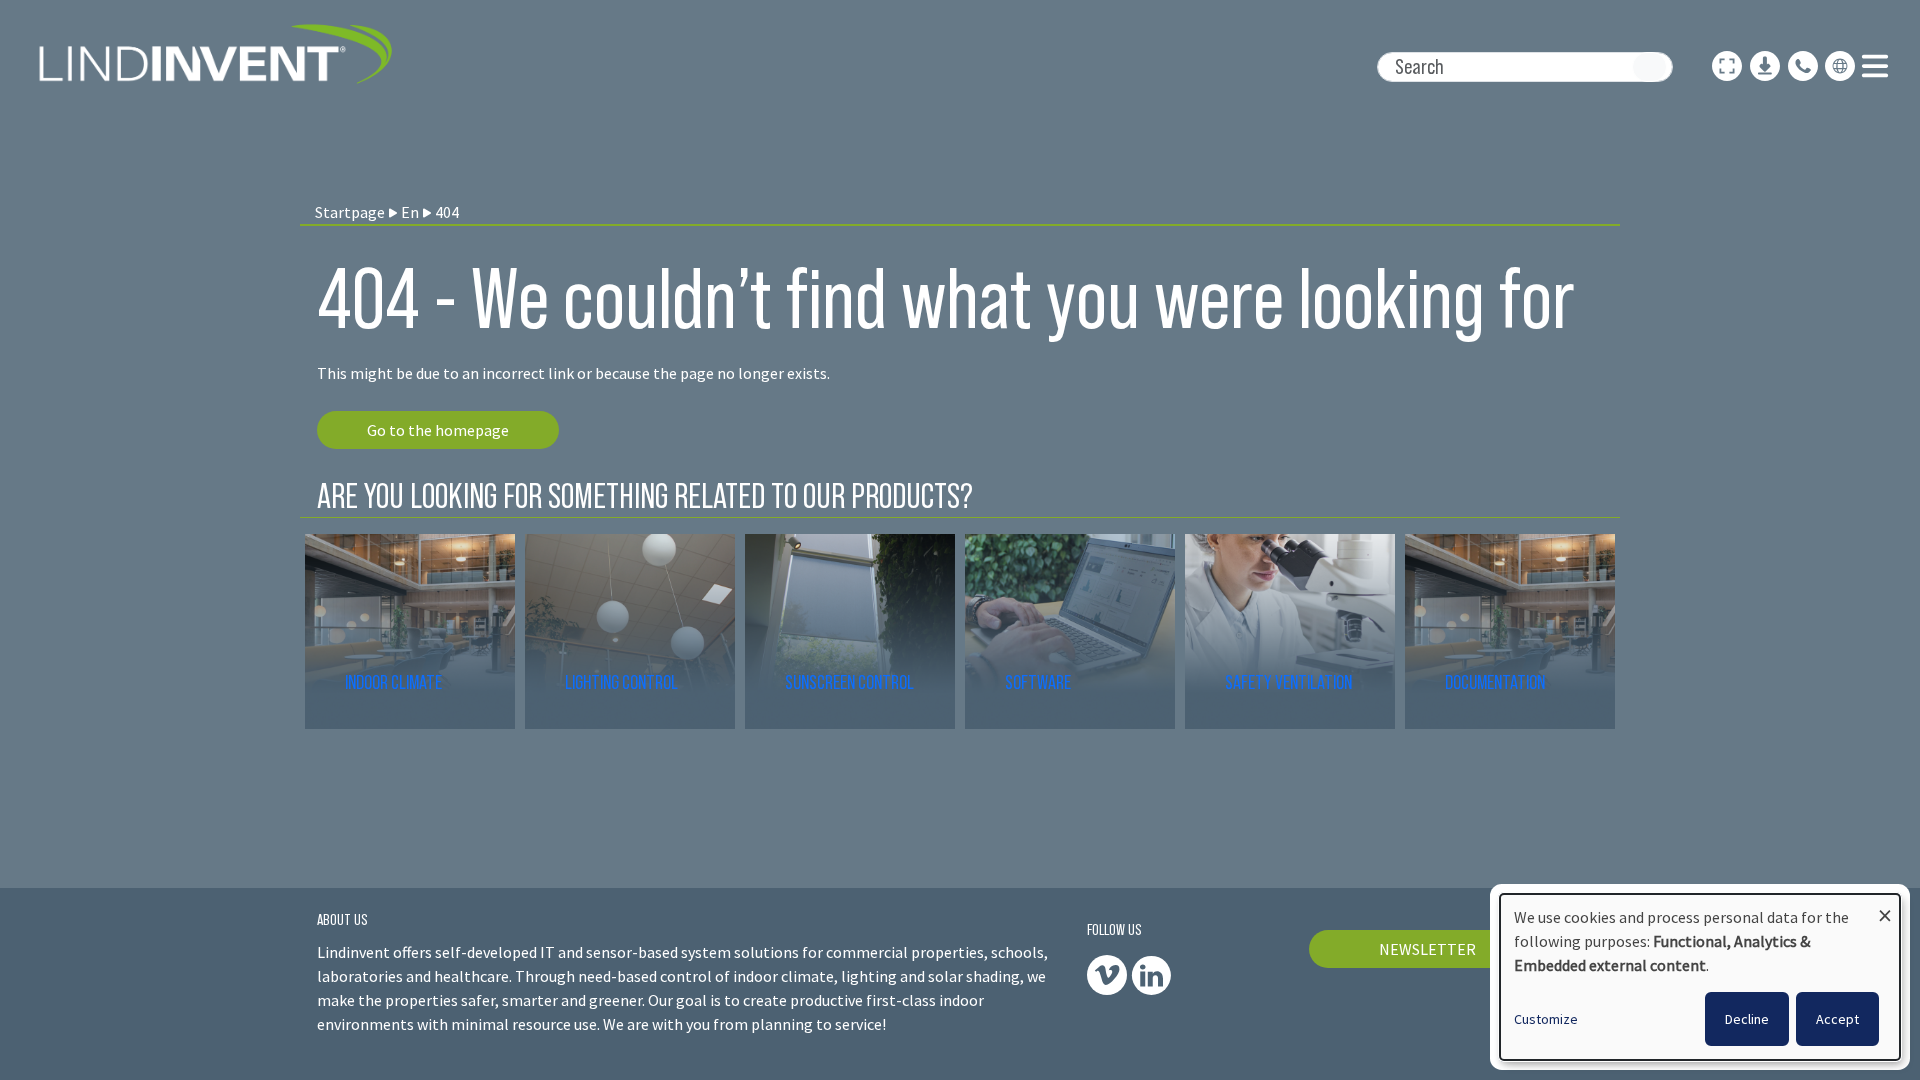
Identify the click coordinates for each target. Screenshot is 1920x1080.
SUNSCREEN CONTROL (849, 682)
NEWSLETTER (1427, 949)
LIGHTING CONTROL (621, 682)
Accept (1837, 1019)
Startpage (350, 212)
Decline (1747, 1019)
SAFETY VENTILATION (1288, 682)
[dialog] (1700, 977)
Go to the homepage (438, 430)
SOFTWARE (1038, 682)
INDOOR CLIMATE (395, 682)
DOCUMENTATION (1495, 682)
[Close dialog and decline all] (1885, 906)
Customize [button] (1546, 1019)
